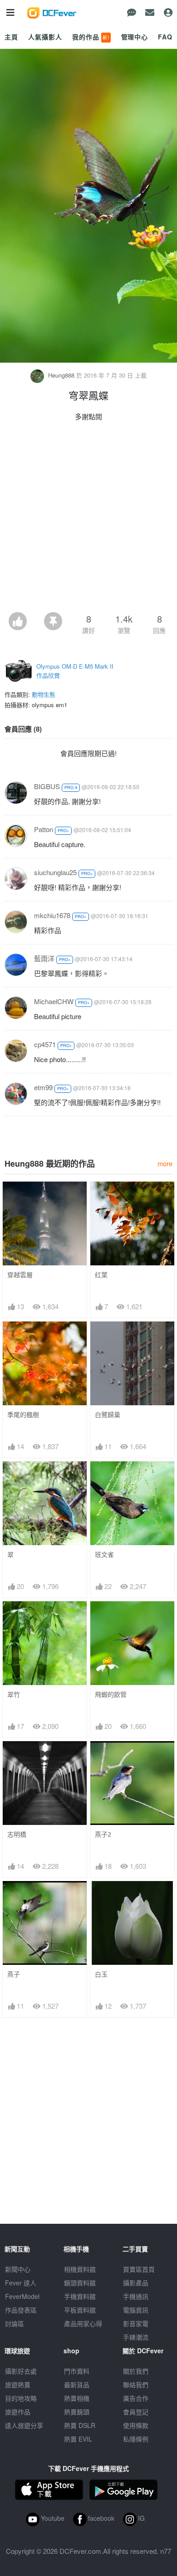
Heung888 (61, 375)
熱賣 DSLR (80, 2425)
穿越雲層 (20, 1275)
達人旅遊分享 (24, 2425)
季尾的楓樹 (23, 1415)
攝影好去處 (21, 2371)
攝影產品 (136, 2283)
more (165, 1163)
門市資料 (77, 2371)
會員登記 (136, 2412)
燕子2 (103, 1834)
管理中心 (135, 37)
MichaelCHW (54, 1001)
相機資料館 (80, 2269)
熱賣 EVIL (78, 2439)
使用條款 (136, 2425)
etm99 (43, 1087)
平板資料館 (80, 2310)
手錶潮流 (136, 2337)
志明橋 (17, 1834)
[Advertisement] (88, 519)
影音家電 (136, 2323)
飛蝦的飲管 (111, 1694)
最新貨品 (77, 2384)
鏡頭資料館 (80, 2283)
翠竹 (14, 1694)
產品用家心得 (83, 2323)
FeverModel (22, 2296)
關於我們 (136, 2371)
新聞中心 (18, 2269)
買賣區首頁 (139, 2269)
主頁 (11, 37)
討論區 (15, 2323)
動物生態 (44, 694)
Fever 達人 (21, 2283)
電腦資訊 (136, 2310)
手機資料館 (80, 2296)
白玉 (101, 1974)
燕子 (14, 1974)
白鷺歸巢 (108, 1415)
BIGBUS (47, 786)
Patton (44, 829)
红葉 (101, 1275)
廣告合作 (136, 2398)
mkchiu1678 (52, 915)
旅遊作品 (18, 2412)
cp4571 (45, 1044)
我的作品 (91, 37)
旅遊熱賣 (18, 2384)
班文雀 (104, 1554)
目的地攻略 (21, 2398)
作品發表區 (21, 2310)
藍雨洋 (44, 958)
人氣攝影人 (45, 37)
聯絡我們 (136, 2384)
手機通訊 (136, 2296)
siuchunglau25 (55, 872)
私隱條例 (136, 2439)
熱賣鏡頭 (77, 2412)
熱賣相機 (77, 2398)
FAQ (165, 37)
